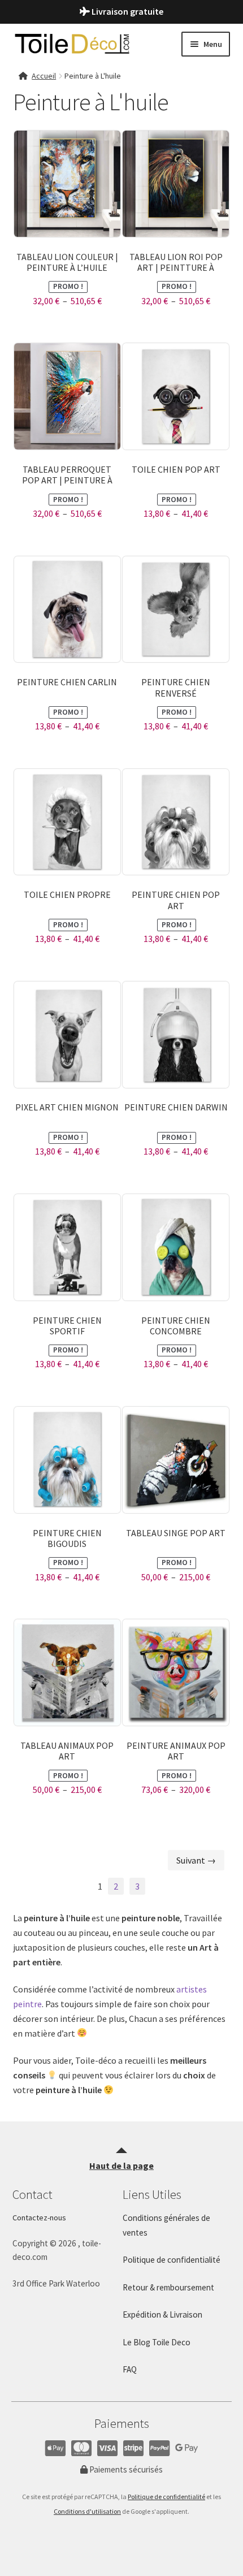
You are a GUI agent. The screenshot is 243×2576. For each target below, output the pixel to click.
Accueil (44, 76)
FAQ (130, 2369)
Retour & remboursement (168, 2287)
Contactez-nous (39, 2218)
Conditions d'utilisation (87, 2511)
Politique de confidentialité (166, 2497)
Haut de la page (121, 2166)
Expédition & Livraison (162, 2314)
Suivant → (196, 1860)
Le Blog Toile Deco (157, 2342)
